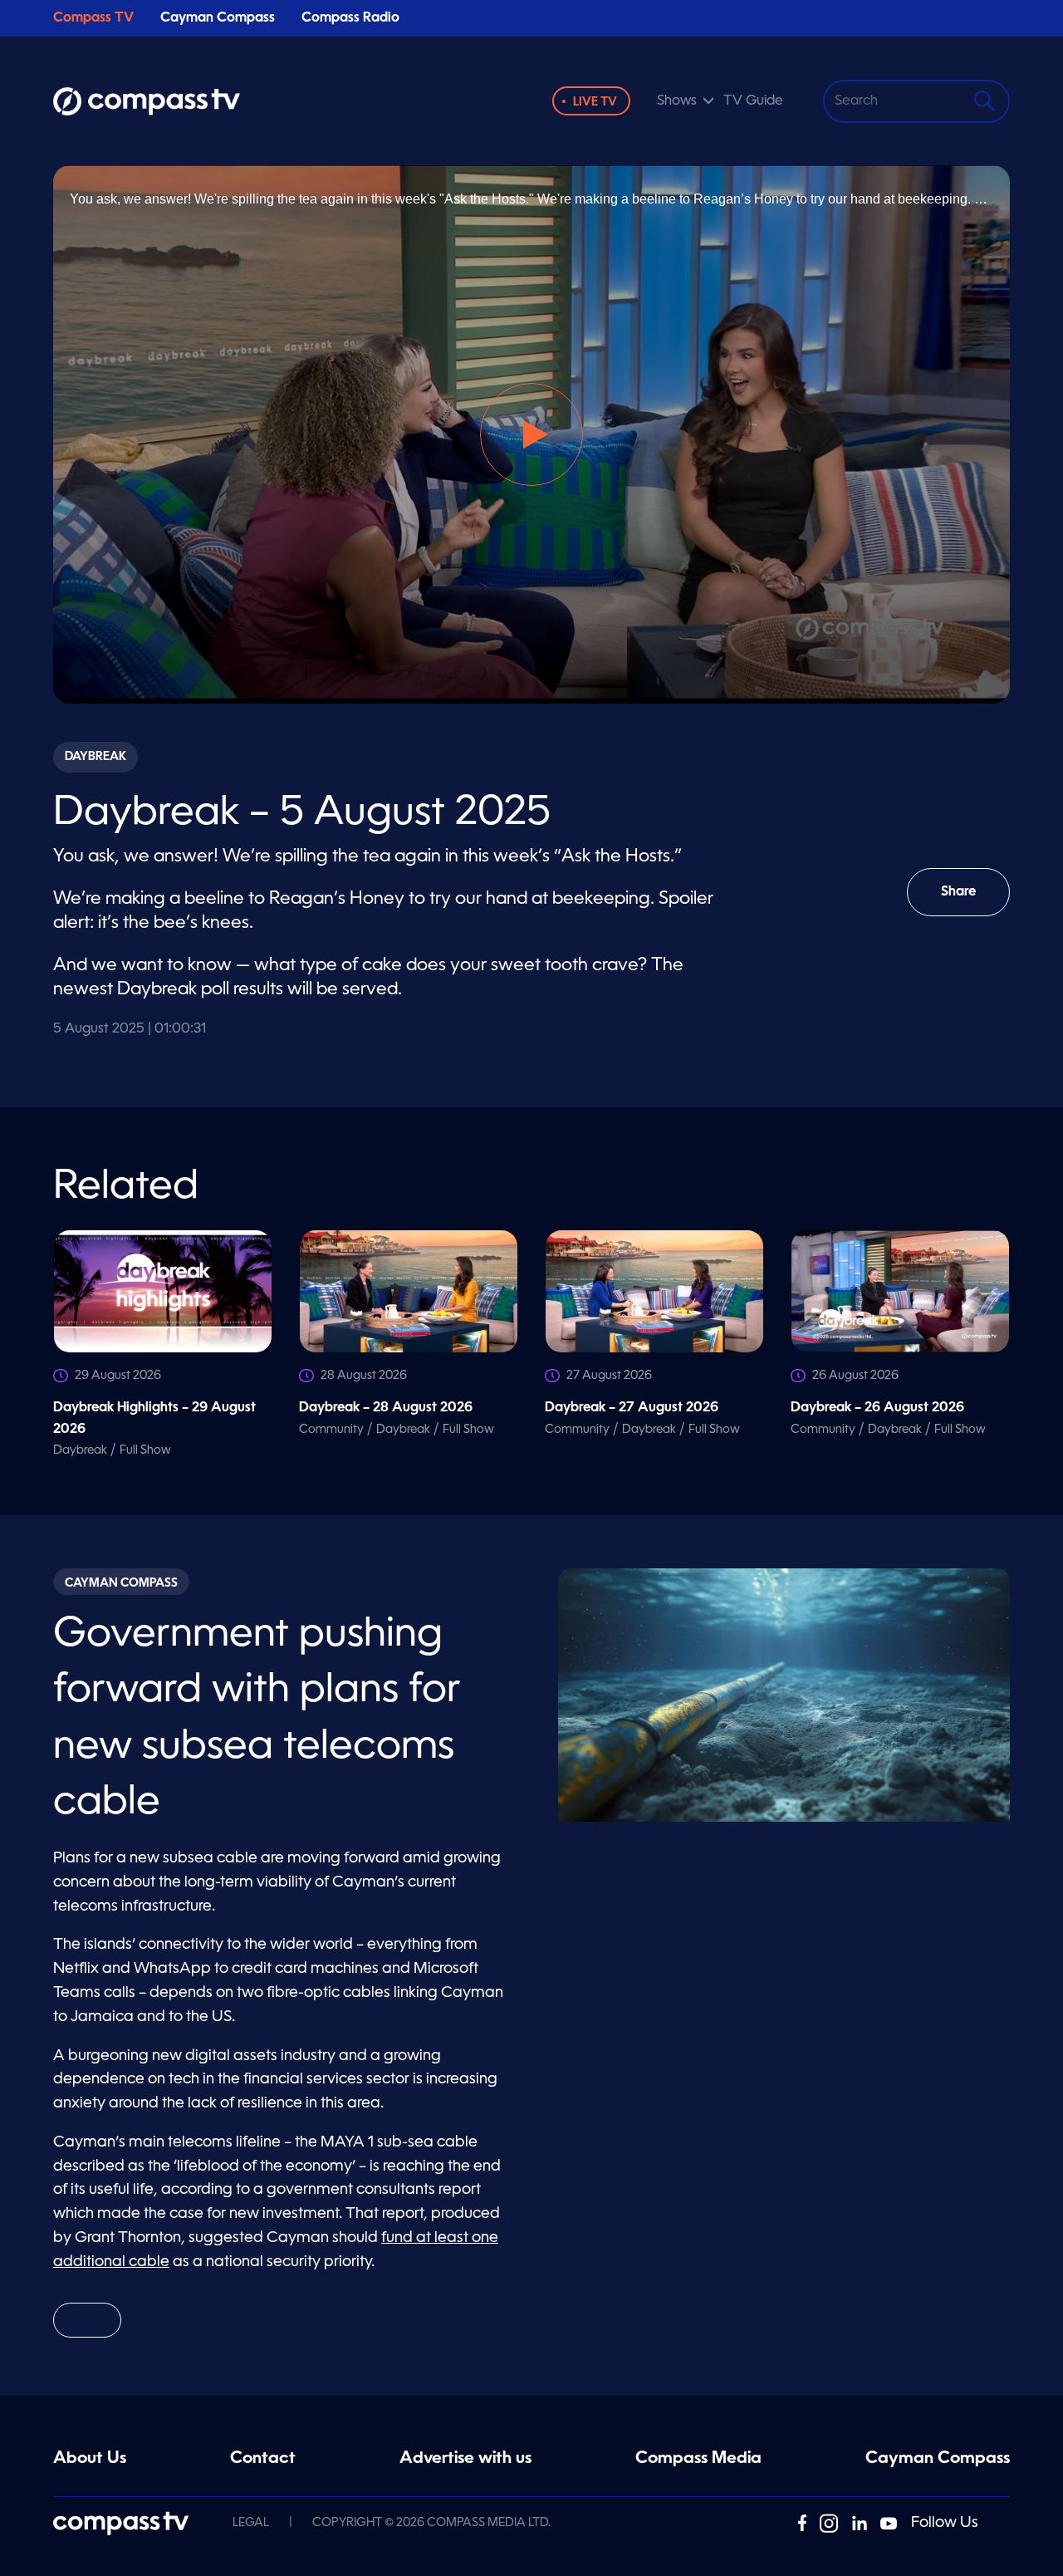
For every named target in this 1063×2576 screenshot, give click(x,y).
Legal (251, 2523)
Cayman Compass (218, 18)
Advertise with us (465, 2459)
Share (975, 901)
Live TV (595, 102)
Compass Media (698, 2459)
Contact (263, 2459)
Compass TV (93, 18)
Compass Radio (350, 18)
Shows (677, 101)
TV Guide (753, 101)
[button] (531, 434)
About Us (90, 2459)
